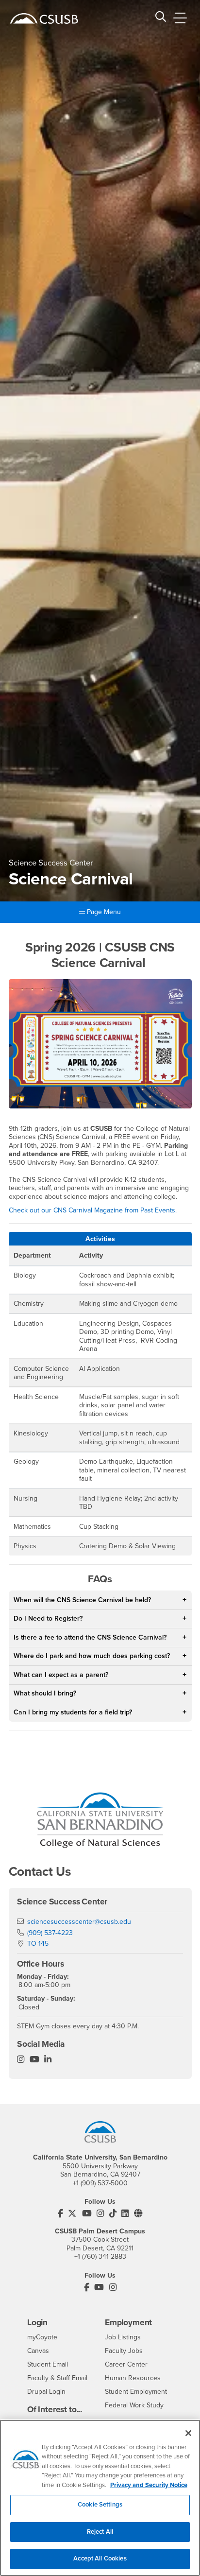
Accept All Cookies (100, 2559)
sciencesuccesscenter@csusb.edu (79, 1922)
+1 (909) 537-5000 (100, 2183)
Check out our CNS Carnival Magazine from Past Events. (93, 1210)
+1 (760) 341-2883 (100, 2256)
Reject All (100, 2532)
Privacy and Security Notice (149, 2485)
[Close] (188, 2433)
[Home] (44, 18)
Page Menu (103, 912)
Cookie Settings (100, 2505)
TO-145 (38, 1944)
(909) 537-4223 (50, 1933)
